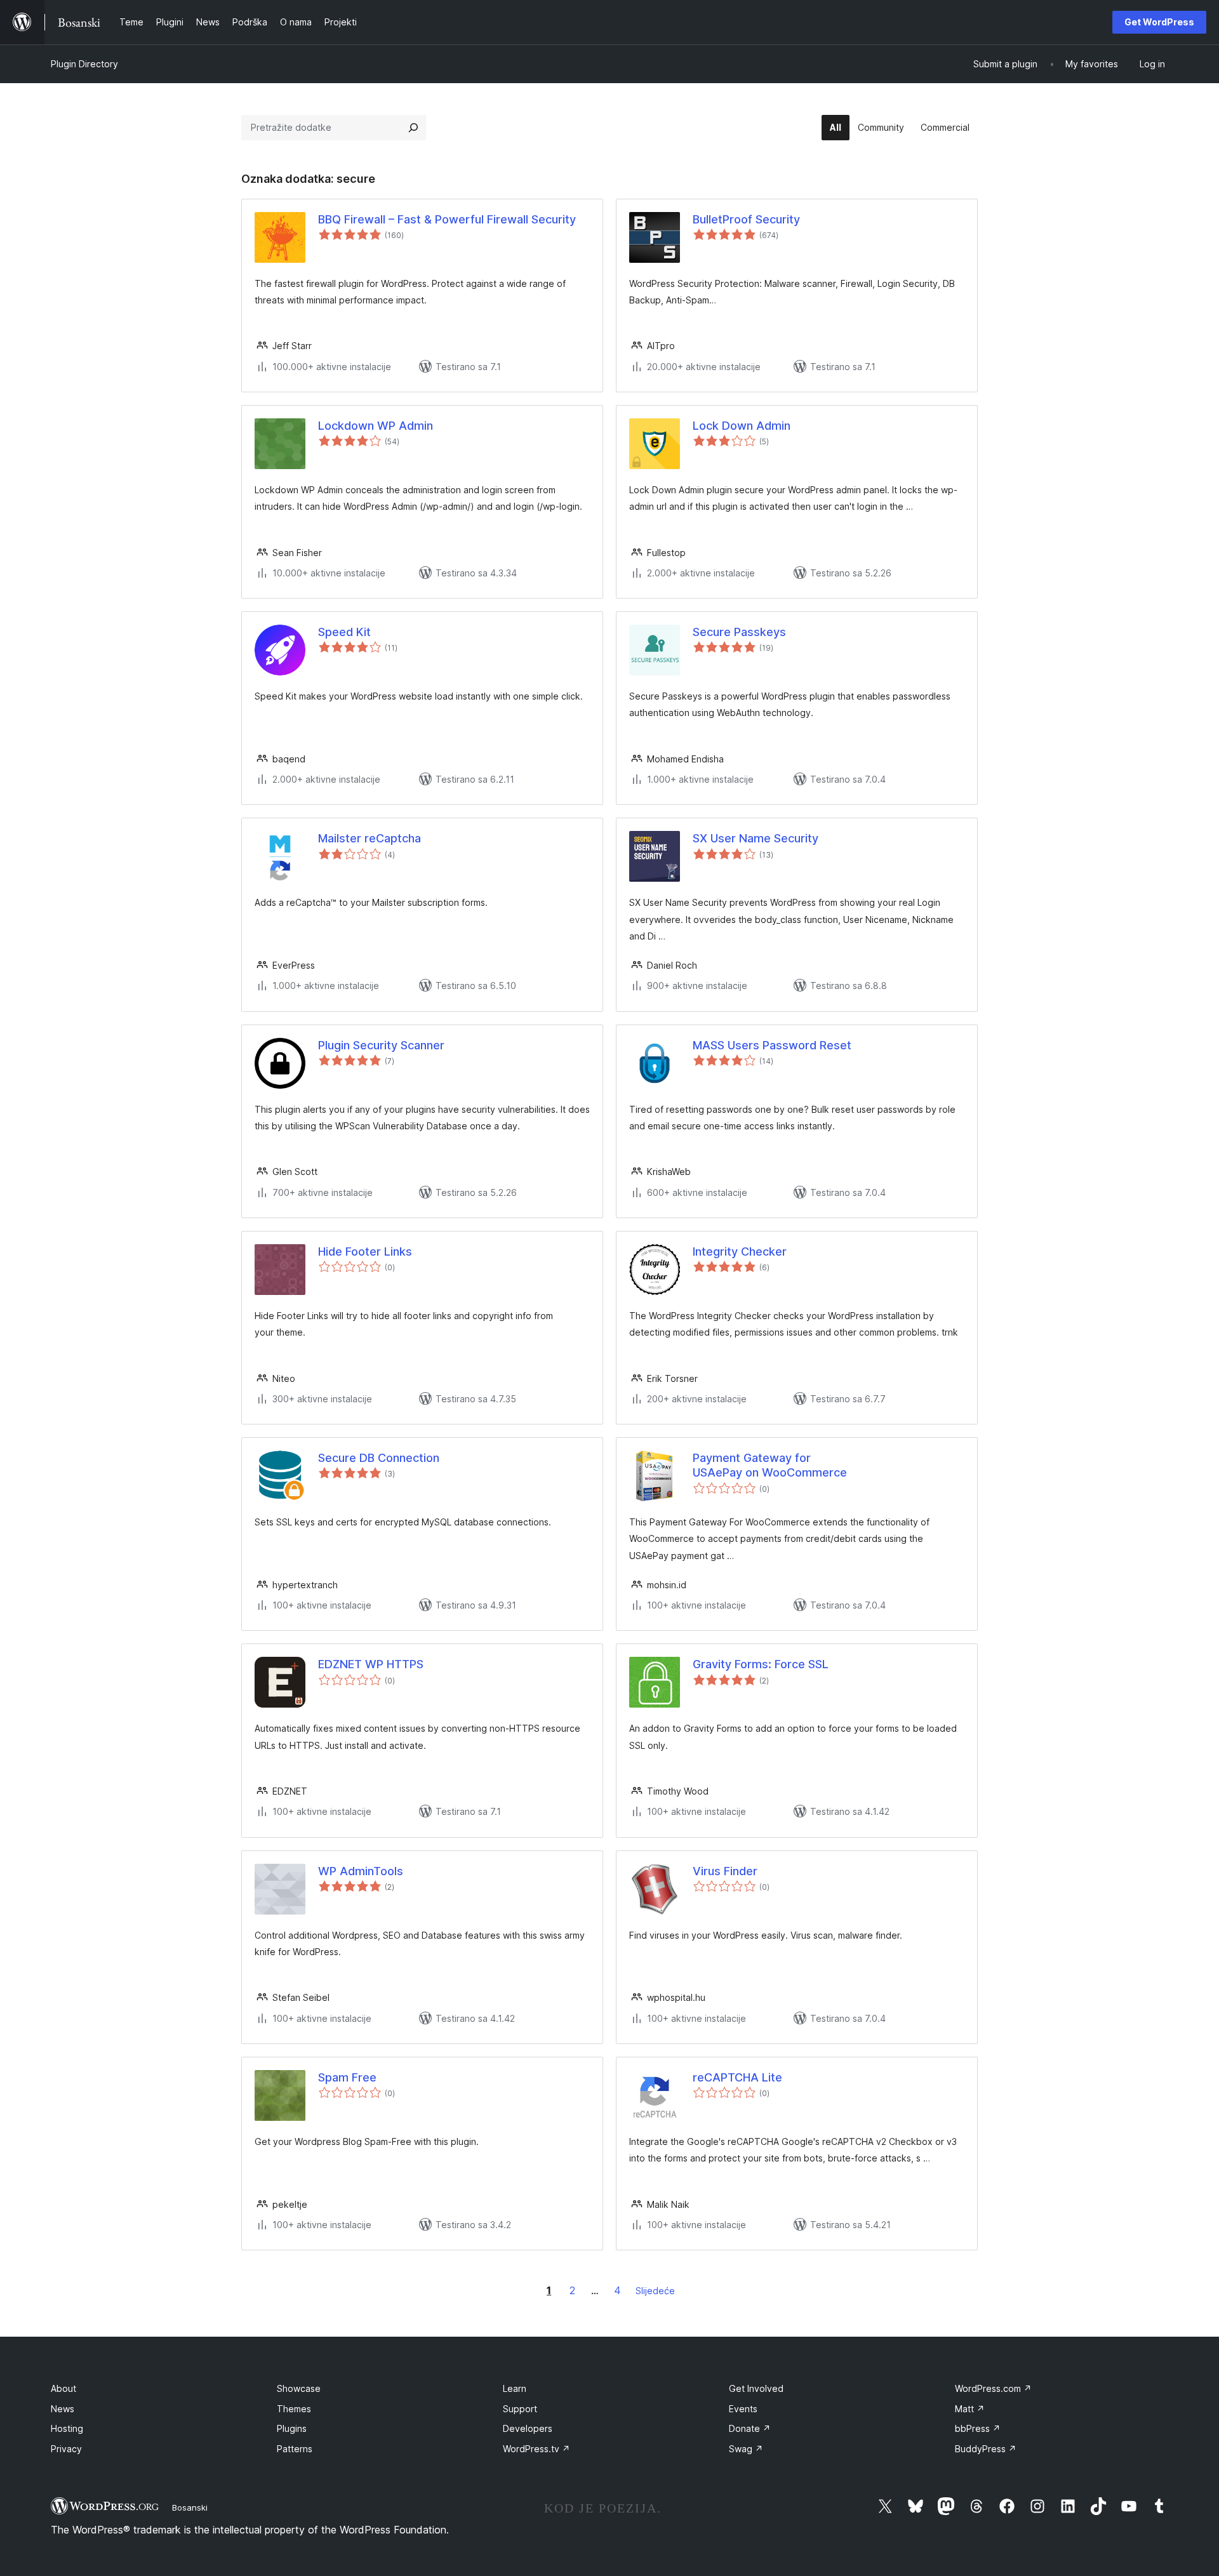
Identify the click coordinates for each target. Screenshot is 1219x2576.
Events (743, 2409)
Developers (528, 2428)
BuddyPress (986, 2449)
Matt (970, 2409)
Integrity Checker (740, 1251)
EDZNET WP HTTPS (371, 1664)
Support (520, 2409)
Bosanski (190, 2507)
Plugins (292, 2428)
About (63, 2388)
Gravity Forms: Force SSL (761, 1664)
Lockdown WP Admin (376, 426)
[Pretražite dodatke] (413, 128)
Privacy (66, 2449)
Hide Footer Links (365, 1251)
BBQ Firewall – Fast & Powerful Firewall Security (447, 219)
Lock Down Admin (742, 426)
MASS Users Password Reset (772, 1045)
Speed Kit (344, 632)
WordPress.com (993, 2388)
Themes (294, 2409)
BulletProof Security (746, 219)
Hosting (67, 2428)
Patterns (295, 2449)
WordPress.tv (536, 2449)
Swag (746, 2449)
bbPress (978, 2428)
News (63, 2409)
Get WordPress (1159, 22)
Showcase (299, 2388)
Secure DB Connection (379, 1458)
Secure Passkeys (739, 632)
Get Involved (756, 2388)
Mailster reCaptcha (370, 838)
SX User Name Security (756, 838)
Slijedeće (655, 2291)
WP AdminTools (361, 1871)
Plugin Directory (84, 64)
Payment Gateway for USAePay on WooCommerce (770, 1465)
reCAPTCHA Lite (737, 2077)
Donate (750, 2428)
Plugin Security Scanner (381, 1045)
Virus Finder (725, 1871)
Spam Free (347, 2077)
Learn (515, 2388)
